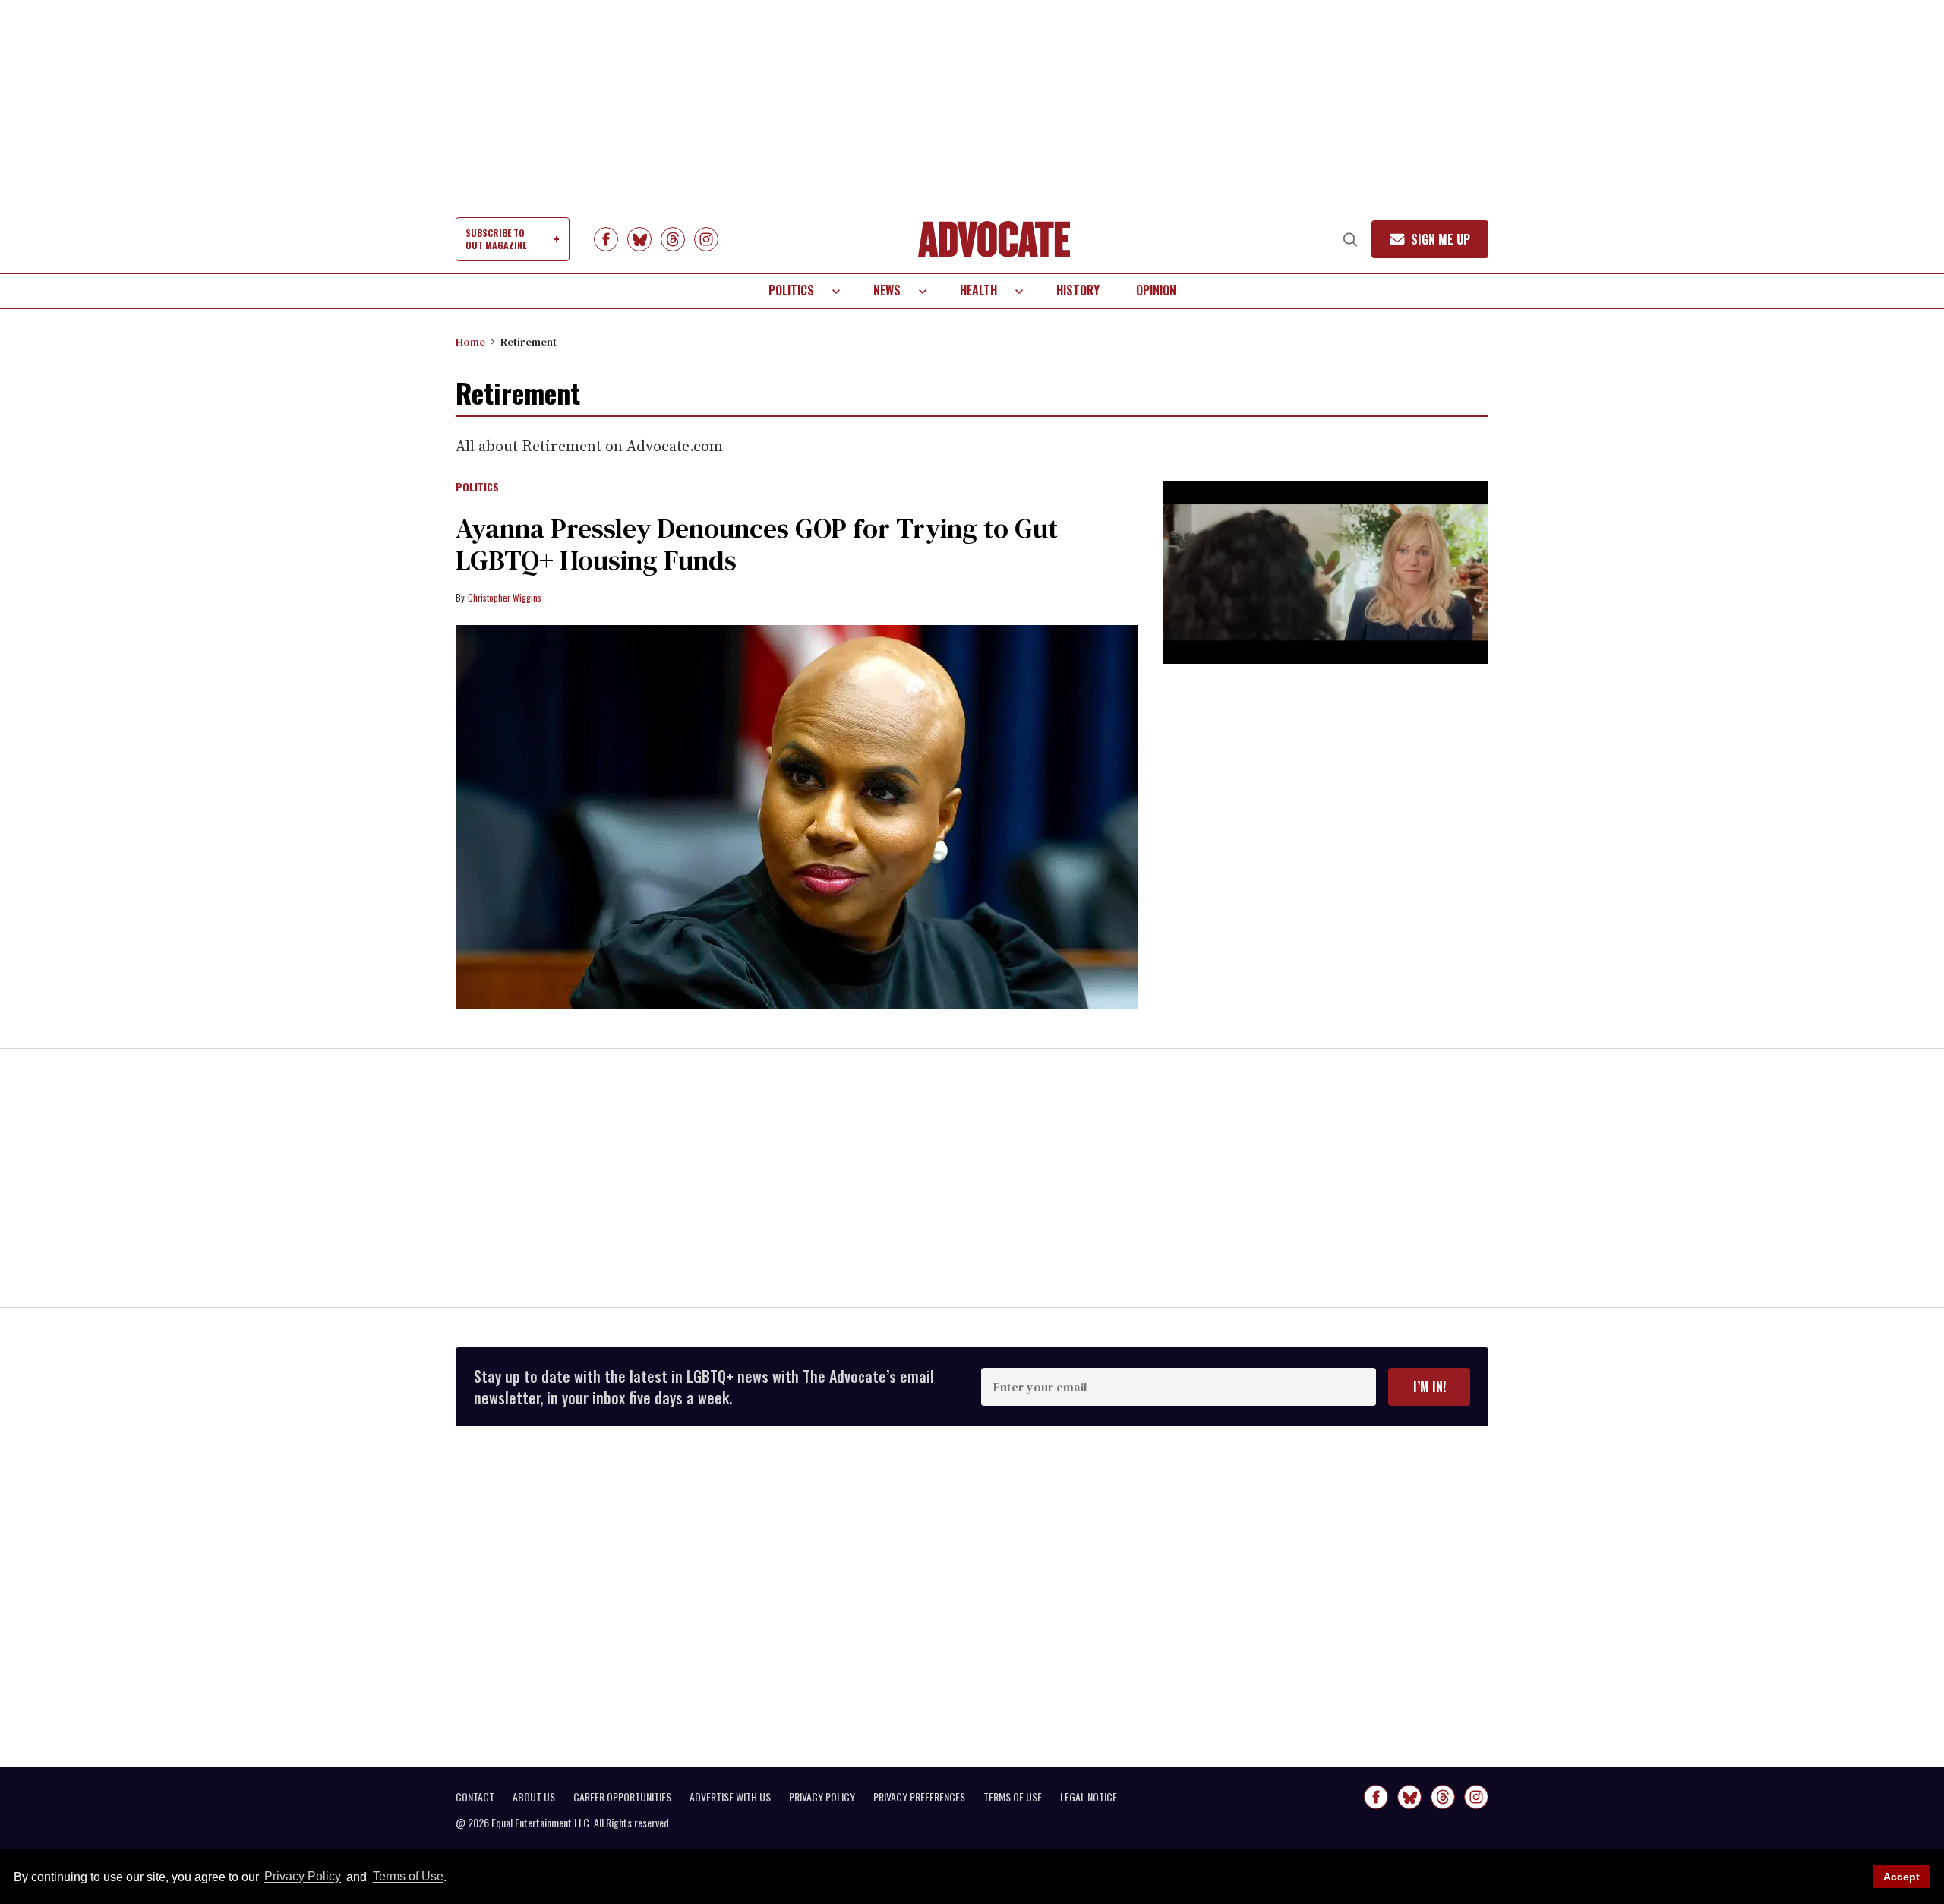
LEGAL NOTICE (1089, 1797)
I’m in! (1430, 1387)
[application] (1325, 572)
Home (470, 342)
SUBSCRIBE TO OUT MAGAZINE (496, 239)
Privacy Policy (303, 1877)
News (887, 290)
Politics (791, 290)
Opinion (1156, 290)
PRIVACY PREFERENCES (919, 1797)
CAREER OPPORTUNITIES (622, 1797)
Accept (1901, 1877)
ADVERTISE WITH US (730, 1797)
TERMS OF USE (1013, 1797)
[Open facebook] (606, 239)
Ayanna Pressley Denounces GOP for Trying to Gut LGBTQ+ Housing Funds (757, 544)
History (1078, 290)
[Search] (1350, 239)
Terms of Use (408, 1877)
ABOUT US (534, 1797)
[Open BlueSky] (639, 239)
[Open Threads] (673, 239)
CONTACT (475, 1797)
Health (978, 290)
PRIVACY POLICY (822, 1797)
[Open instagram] (706, 239)
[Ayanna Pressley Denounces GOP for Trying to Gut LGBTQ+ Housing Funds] (797, 817)
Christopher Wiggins (505, 597)
